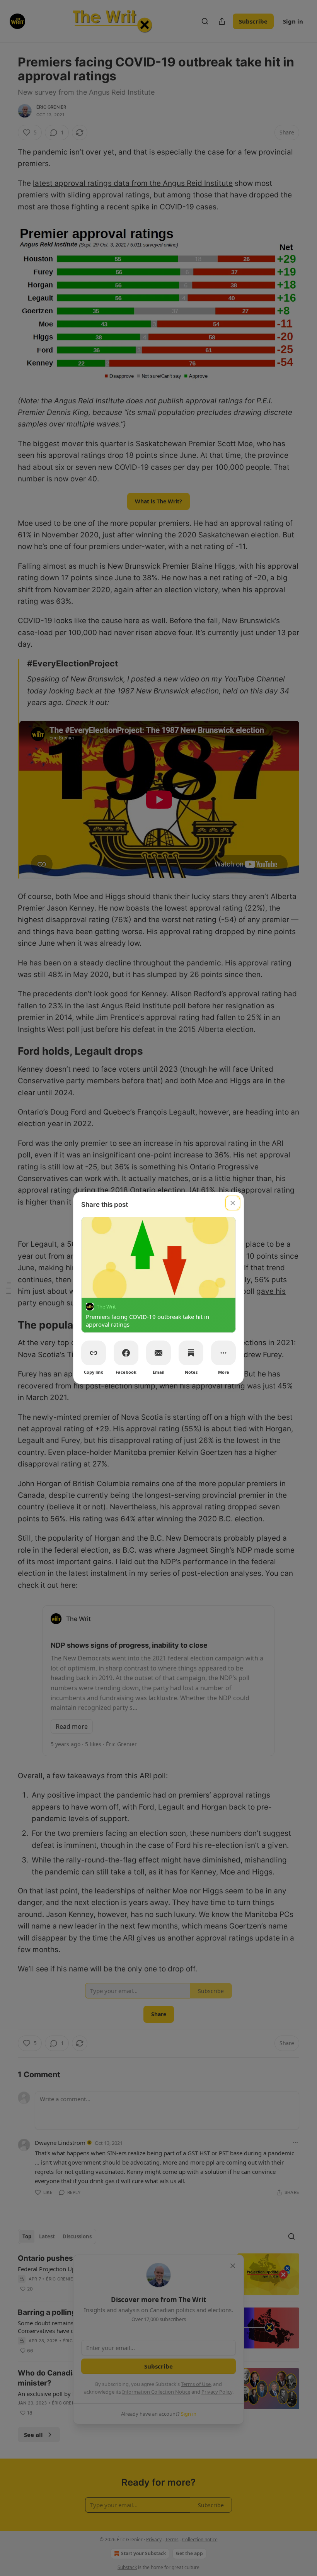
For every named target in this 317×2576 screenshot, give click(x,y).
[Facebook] (126, 1353)
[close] (233, 1203)
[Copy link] (94, 1353)
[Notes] (191, 1353)
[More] (223, 1353)
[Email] (158, 1353)
